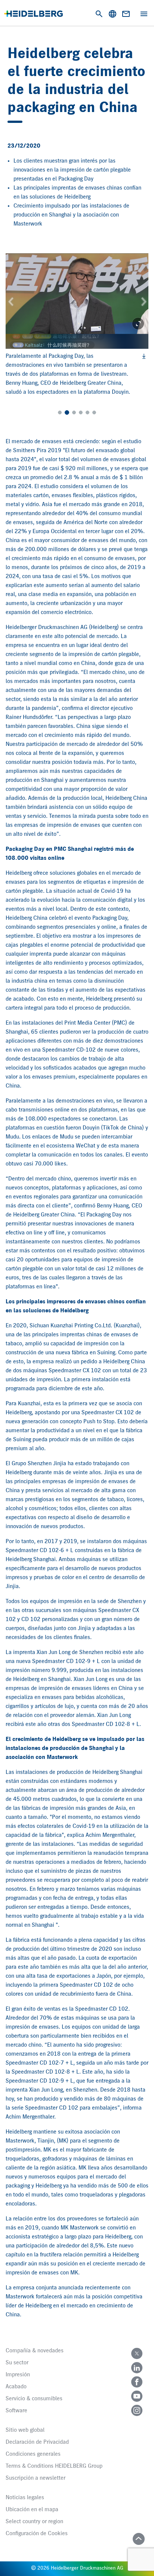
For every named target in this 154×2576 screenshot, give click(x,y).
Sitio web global (25, 2430)
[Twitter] (137, 2353)
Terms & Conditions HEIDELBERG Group (54, 2466)
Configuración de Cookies (37, 2534)
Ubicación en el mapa (32, 2510)
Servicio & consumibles (34, 2399)
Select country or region (34, 2522)
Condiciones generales (33, 2454)
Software (16, 2411)
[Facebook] (137, 2382)
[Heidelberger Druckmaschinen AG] (33, 14)
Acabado (16, 2387)
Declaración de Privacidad (37, 2442)
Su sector (17, 2363)
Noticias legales (25, 2498)
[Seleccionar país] (113, 14)
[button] (11, 301)
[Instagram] (137, 2410)
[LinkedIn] (137, 2368)
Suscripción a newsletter (36, 2478)
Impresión (18, 2375)
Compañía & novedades (35, 2351)
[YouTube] (137, 2396)
